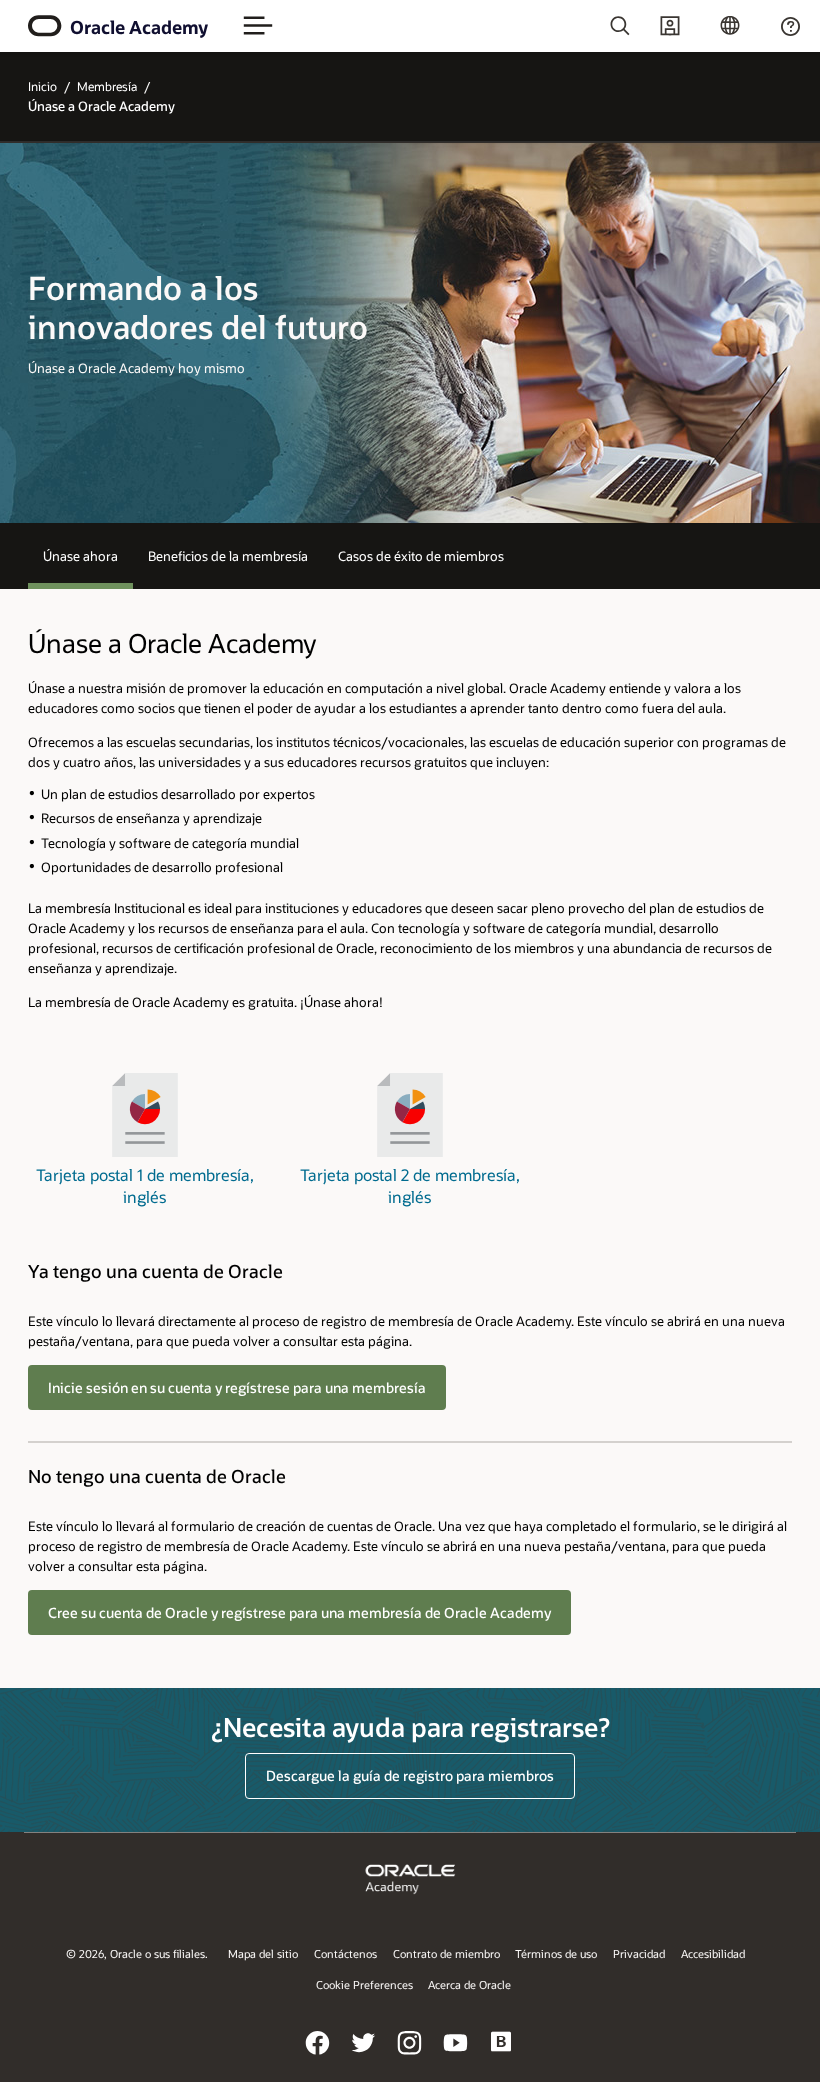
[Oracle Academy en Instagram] (410, 2056)
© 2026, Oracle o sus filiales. (137, 1953)
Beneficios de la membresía (228, 555)
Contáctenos (345, 1953)
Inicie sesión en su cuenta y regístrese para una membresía (237, 1387)
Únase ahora (80, 555)
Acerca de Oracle (469, 1984)
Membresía (107, 86)
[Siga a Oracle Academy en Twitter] (364, 2056)
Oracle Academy (139, 27)
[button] (258, 26)
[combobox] (554, 26)
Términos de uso (556, 1953)
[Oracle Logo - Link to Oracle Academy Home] (45, 26)
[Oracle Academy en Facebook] (318, 2056)
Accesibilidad (713, 1953)
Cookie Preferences (364, 1984)
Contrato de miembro (446, 1953)
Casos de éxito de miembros (421, 555)
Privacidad (639, 1953)
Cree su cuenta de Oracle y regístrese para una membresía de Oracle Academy (299, 1612)
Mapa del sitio (263, 1953)
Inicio (42, 86)
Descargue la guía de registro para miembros (410, 1775)
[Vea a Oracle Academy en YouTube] (456, 2056)
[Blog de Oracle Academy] (502, 2056)
